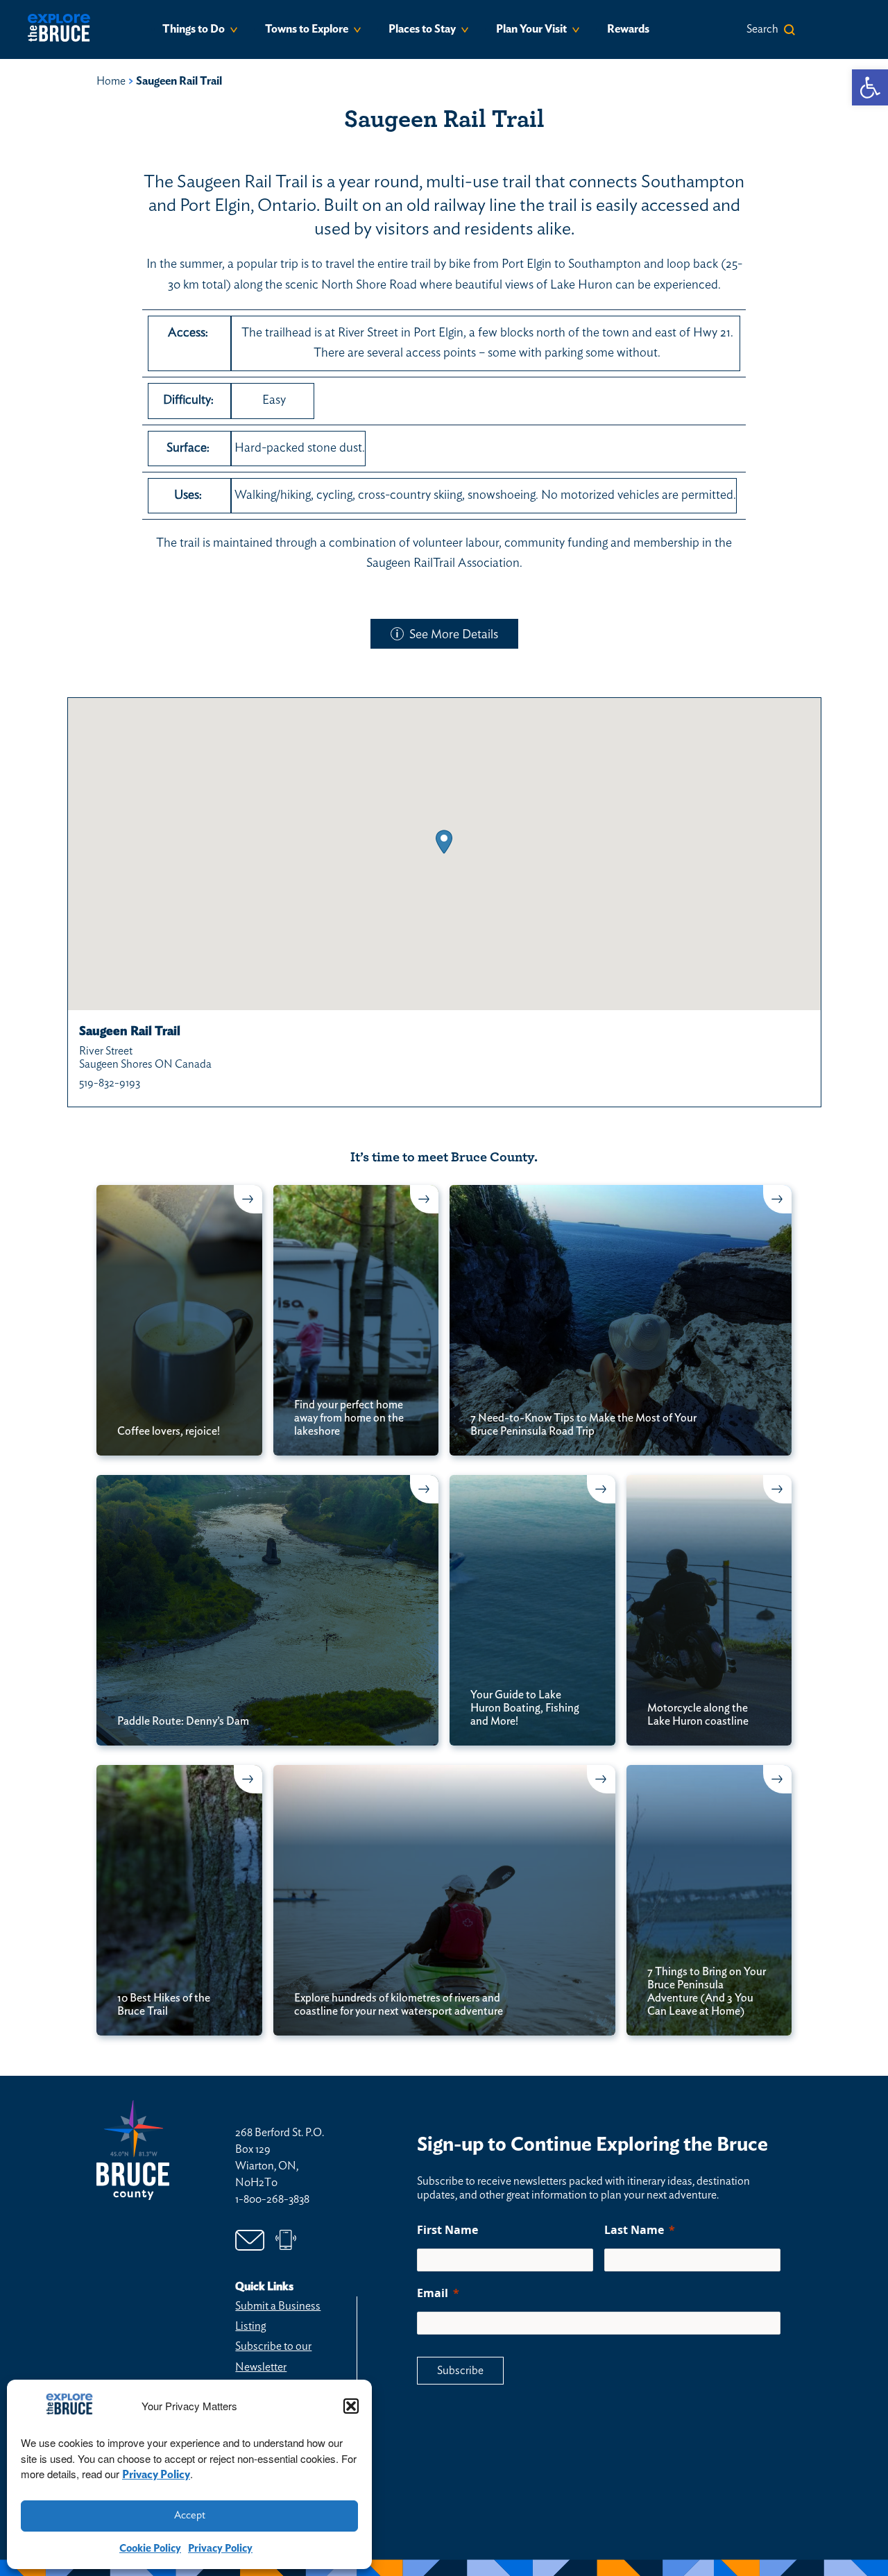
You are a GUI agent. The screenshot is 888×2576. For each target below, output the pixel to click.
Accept (190, 2515)
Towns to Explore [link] (307, 29)
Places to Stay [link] (422, 29)
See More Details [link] (454, 635)
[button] (351, 2406)
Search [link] (762, 29)
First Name (447, 2230)
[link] (870, 87)
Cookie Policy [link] (150, 2549)
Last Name (634, 2230)
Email (433, 2293)
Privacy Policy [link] (156, 2475)
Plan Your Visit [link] (531, 29)
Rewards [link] (628, 29)
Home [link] (111, 81)
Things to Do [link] (194, 29)
